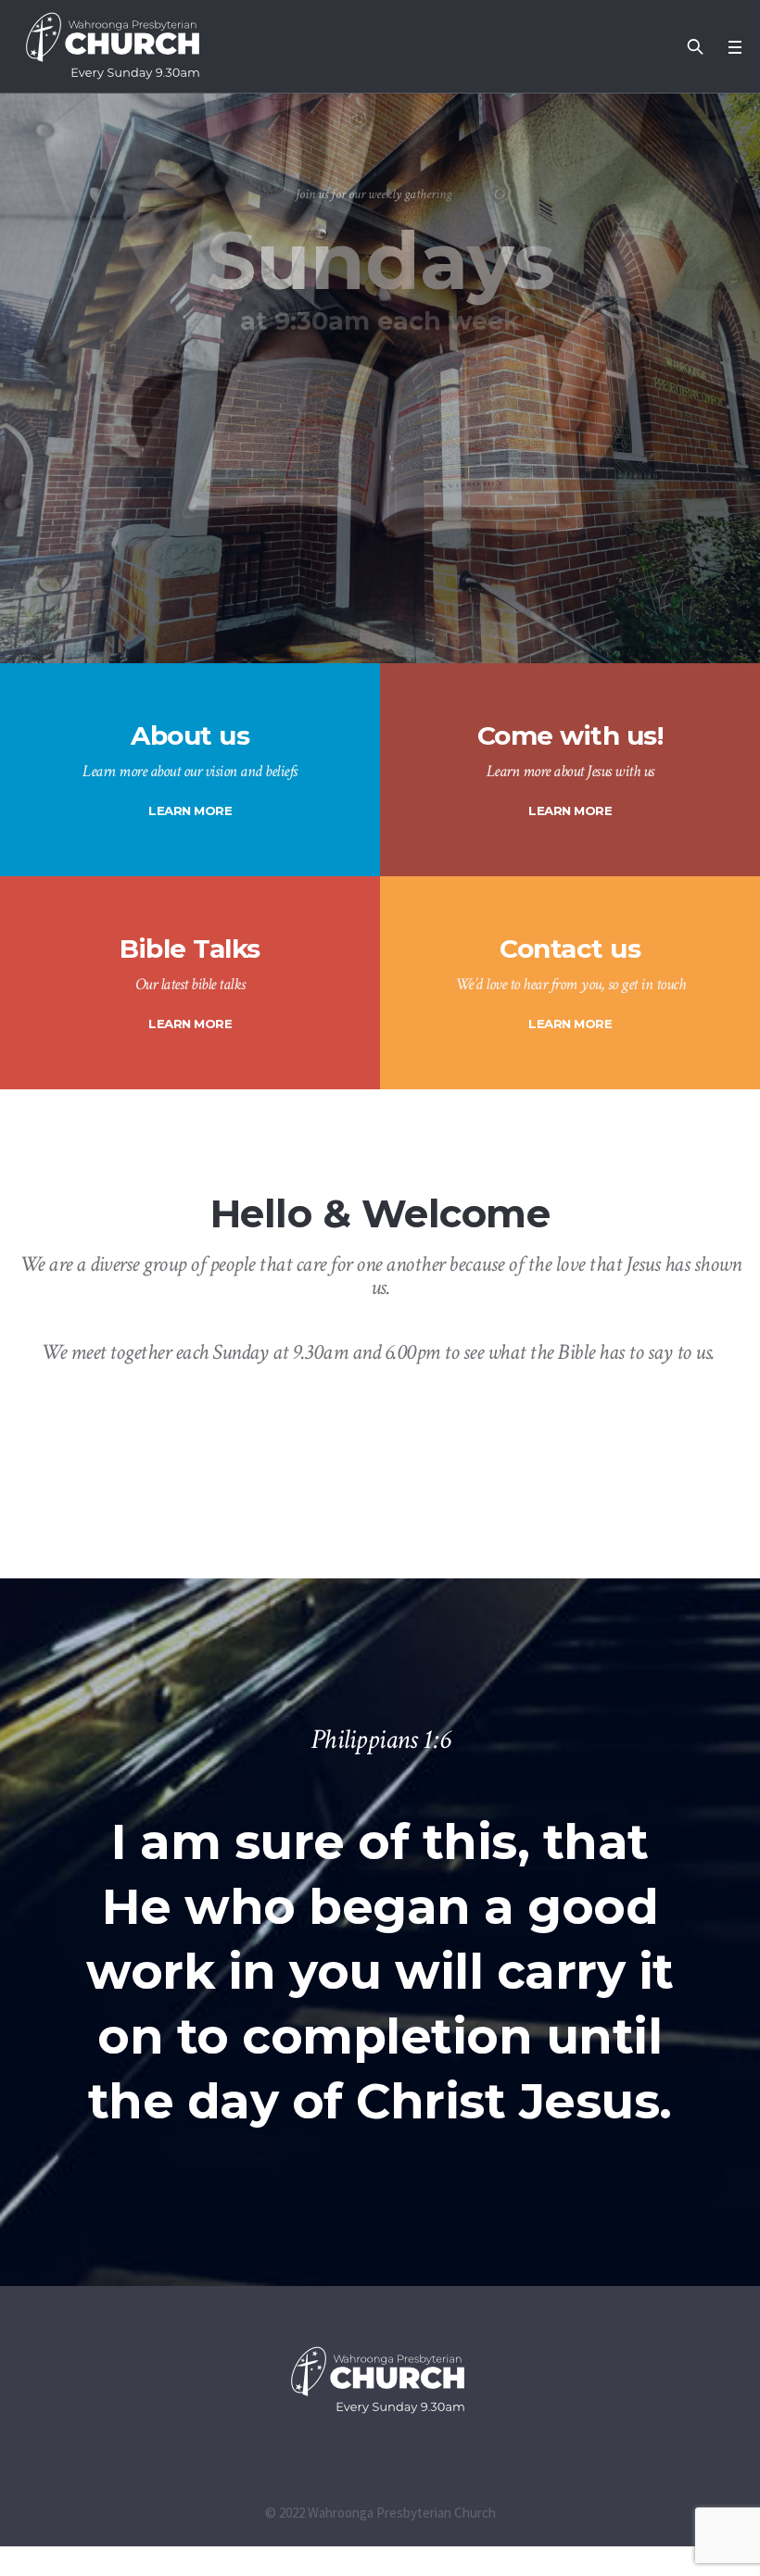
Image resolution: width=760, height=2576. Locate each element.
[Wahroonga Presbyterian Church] (380, 2381)
